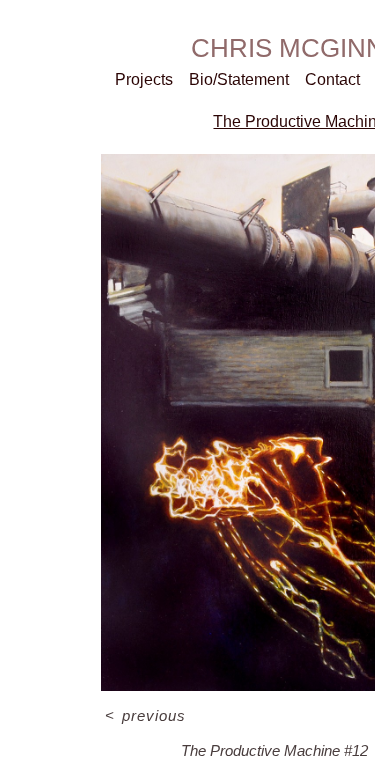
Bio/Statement (239, 79)
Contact (332, 79)
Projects (144, 79)
